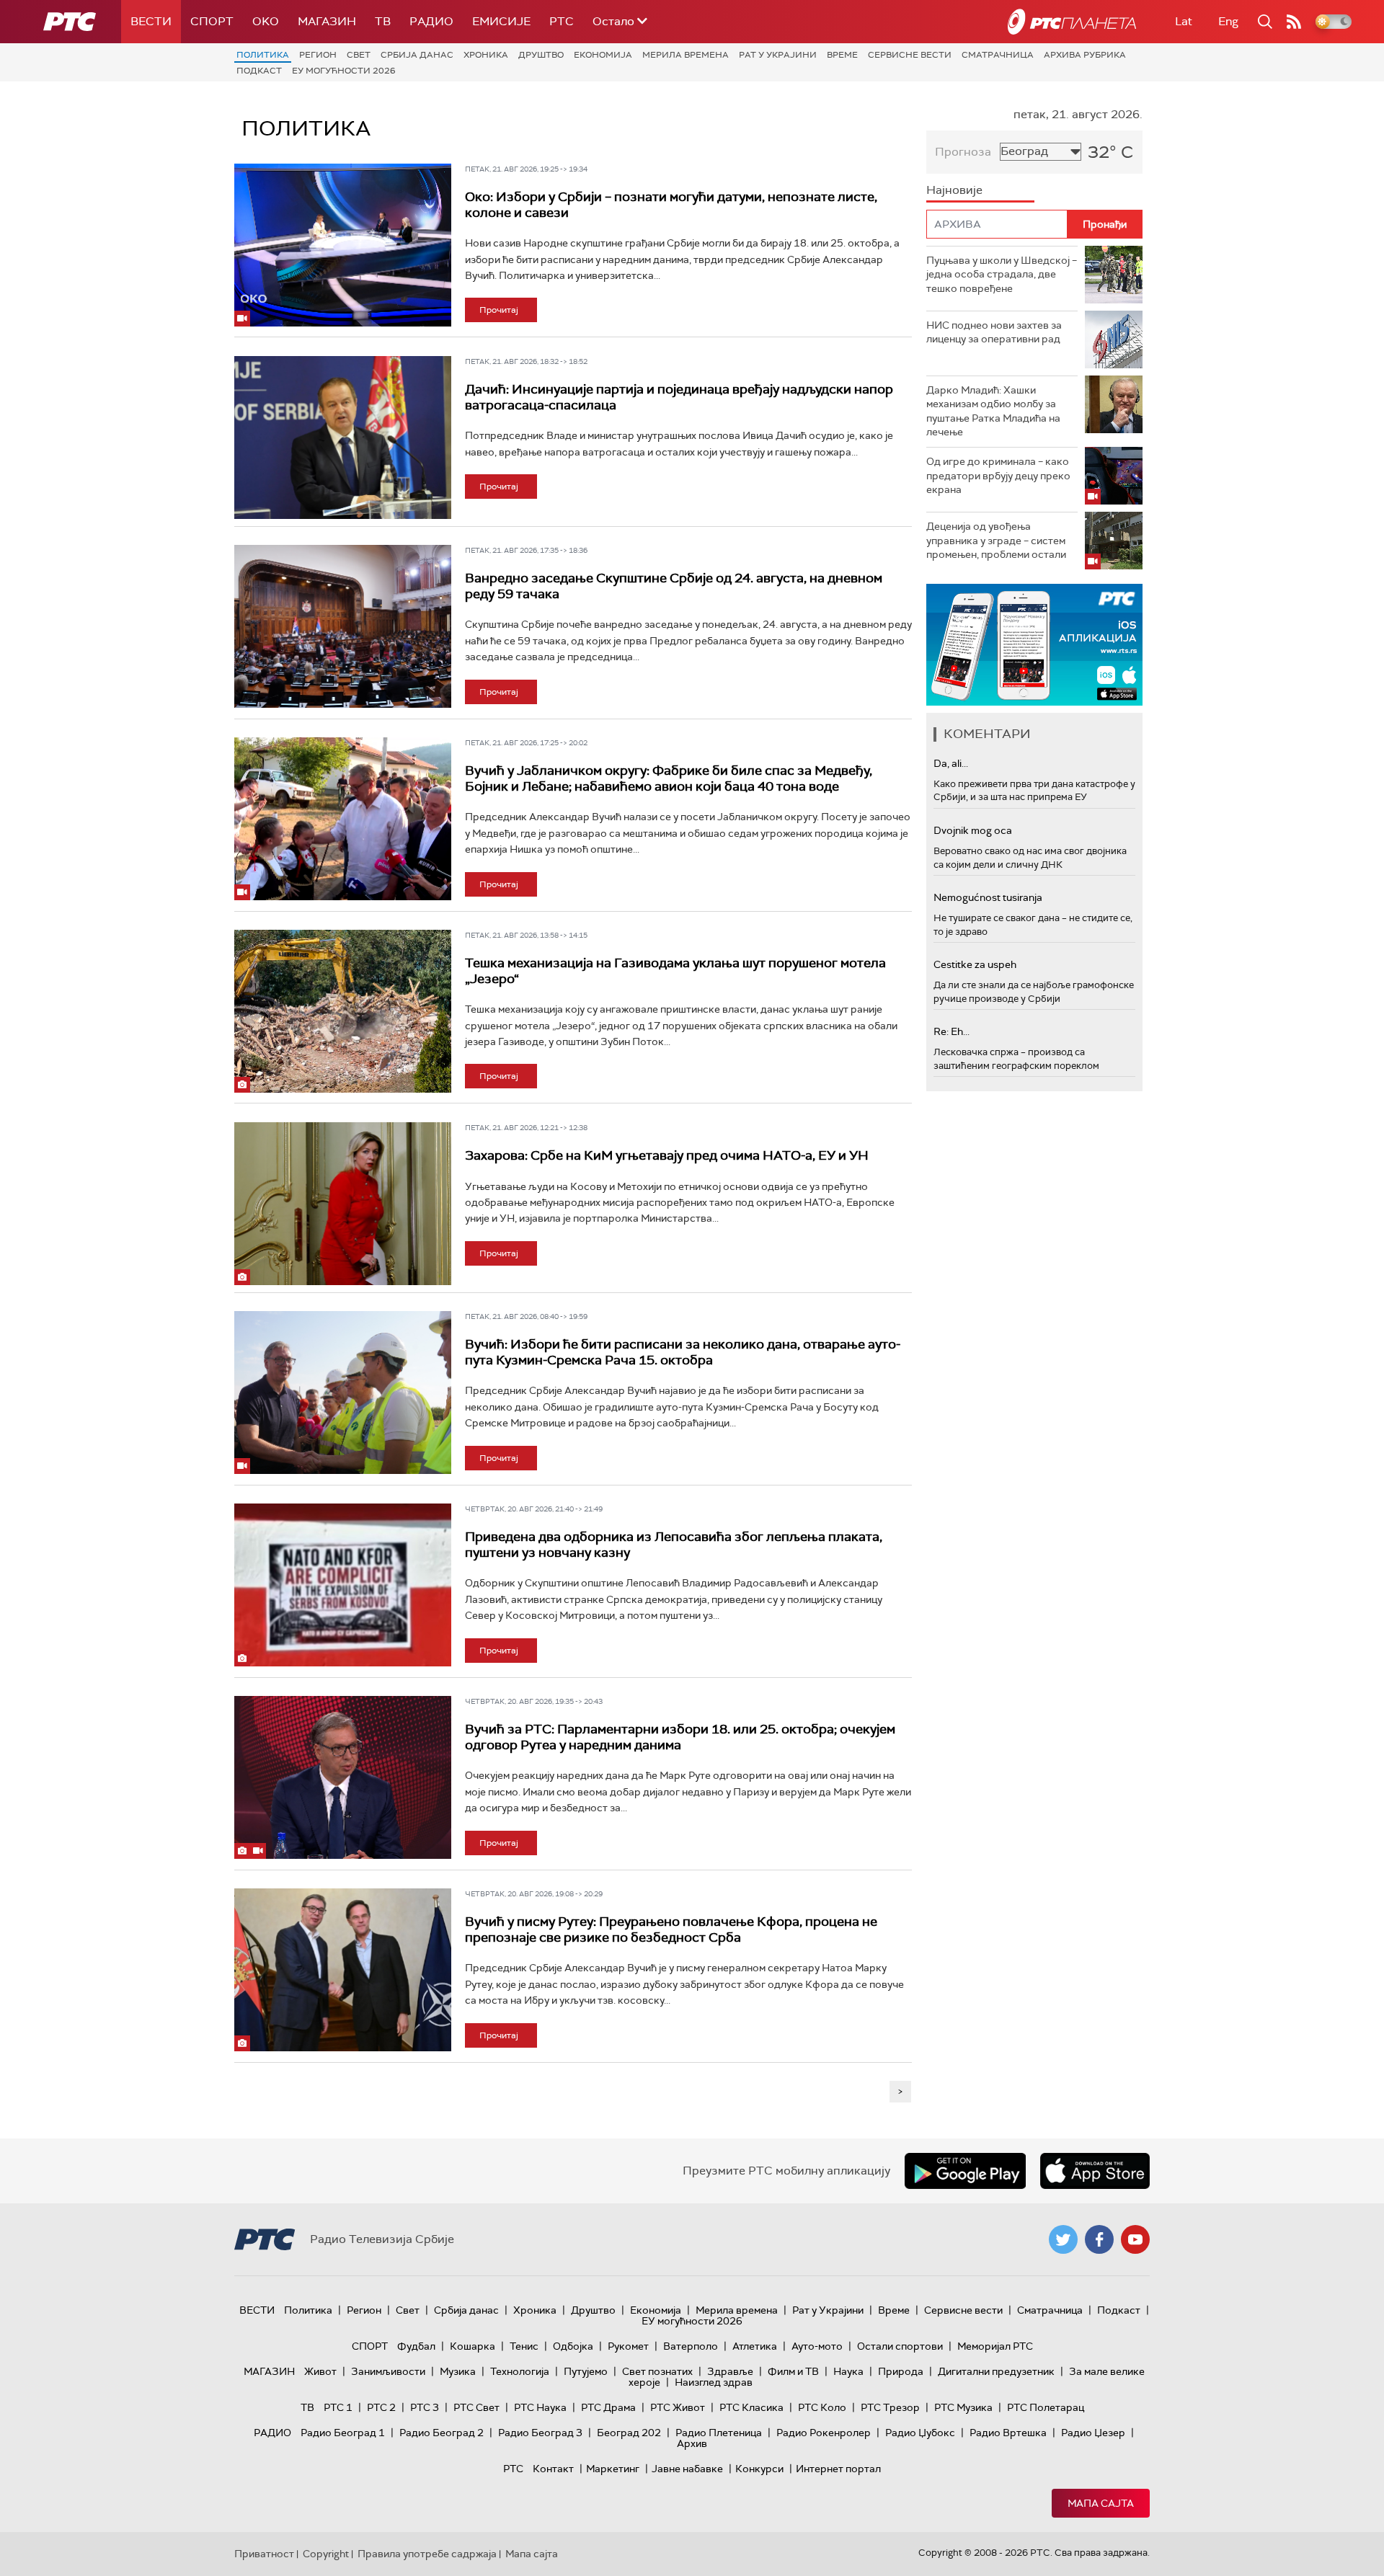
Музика (458, 2371)
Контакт (553, 2469)
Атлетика (755, 2346)
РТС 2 (381, 2407)
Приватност (264, 2554)
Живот (320, 2371)
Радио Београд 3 (540, 2433)
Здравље (730, 2371)
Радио (431, 21)
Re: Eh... (951, 1031)
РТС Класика (751, 2407)
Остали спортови (900, 2346)
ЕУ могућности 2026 (344, 71)
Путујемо (586, 2371)
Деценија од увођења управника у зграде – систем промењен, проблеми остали (996, 540)
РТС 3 (425, 2407)
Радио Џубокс (920, 2433)
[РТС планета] (1072, 22)
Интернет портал (838, 2469)
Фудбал (416, 2346)
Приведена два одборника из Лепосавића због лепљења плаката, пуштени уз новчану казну (674, 1545)
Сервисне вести (910, 55)
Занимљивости (388, 2371)
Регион (318, 55)
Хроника (486, 55)
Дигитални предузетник (996, 2371)
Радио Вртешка (1008, 2433)
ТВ (383, 21)
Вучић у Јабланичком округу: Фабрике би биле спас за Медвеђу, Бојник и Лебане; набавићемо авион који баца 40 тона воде (669, 778)
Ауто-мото (817, 2346)
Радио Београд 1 (343, 2433)
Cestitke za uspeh (975, 964)
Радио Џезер (1093, 2433)
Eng (1228, 21)
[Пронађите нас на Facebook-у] (1099, 2239)
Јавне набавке (687, 2469)
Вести (151, 21)
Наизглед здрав (714, 2382)
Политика (263, 55)
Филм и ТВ (793, 2371)
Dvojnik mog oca (973, 830)
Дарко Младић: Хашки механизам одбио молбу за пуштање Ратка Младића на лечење (993, 411)
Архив (692, 2443)
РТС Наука (540, 2407)
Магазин (327, 21)
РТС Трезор (890, 2407)
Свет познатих (657, 2371)
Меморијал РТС (995, 2346)
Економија (603, 55)
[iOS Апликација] (1034, 645)
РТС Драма (608, 2407)
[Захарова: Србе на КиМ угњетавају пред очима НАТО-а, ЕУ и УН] (343, 1204)
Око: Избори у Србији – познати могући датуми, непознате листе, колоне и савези (671, 205)
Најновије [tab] (954, 190)
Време (842, 55)
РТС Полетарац (1046, 2407)
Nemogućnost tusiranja (988, 897)
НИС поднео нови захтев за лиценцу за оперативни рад (994, 332)
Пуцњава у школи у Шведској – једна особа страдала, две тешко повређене (1002, 274)
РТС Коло (822, 2407)
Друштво (541, 55)
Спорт (212, 21)
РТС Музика (963, 2407)
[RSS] (1294, 22)
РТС (562, 21)
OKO (266, 21)
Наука (848, 2371)
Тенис (524, 2346)
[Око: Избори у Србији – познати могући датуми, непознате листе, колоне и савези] (343, 245)
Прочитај (499, 310)
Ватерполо (691, 2346)
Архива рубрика (1085, 55)
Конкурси (759, 2469)
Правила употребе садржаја (427, 2554)
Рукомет (628, 2346)
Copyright (326, 2554)
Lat (1184, 21)
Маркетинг (613, 2469)
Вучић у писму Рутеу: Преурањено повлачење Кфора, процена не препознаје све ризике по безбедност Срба (671, 1929)
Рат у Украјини (778, 55)
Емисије (501, 21)
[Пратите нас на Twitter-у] (1063, 2239)
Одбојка (573, 2346)
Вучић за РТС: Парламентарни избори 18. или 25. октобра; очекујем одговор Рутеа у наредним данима (680, 1737)
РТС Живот (678, 2407)
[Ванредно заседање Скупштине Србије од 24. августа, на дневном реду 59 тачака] (343, 626)
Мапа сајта (1101, 2503)
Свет (359, 55)
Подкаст (259, 71)
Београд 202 (629, 2433)
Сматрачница (998, 55)
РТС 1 (338, 2407)
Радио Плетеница (719, 2433)
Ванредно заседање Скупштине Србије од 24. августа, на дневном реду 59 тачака (674, 586)
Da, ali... (951, 763)
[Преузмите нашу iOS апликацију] (1095, 2171)
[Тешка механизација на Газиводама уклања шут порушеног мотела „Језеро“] (343, 1011)
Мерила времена (686, 55)
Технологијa (520, 2371)
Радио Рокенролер (824, 2433)
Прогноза (963, 152)
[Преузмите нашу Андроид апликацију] (965, 2171)
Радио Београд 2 (442, 2433)
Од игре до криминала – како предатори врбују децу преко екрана (998, 475)
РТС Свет (476, 2407)
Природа (901, 2371)
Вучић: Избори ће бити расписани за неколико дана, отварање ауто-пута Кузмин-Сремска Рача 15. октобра (683, 1352)
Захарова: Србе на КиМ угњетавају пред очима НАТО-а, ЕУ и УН (667, 1155)
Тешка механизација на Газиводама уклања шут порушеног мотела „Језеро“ (675, 971)
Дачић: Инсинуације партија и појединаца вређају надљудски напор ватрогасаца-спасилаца (679, 397)
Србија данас (417, 55)
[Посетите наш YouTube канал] (1135, 2239)
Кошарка (473, 2346)
